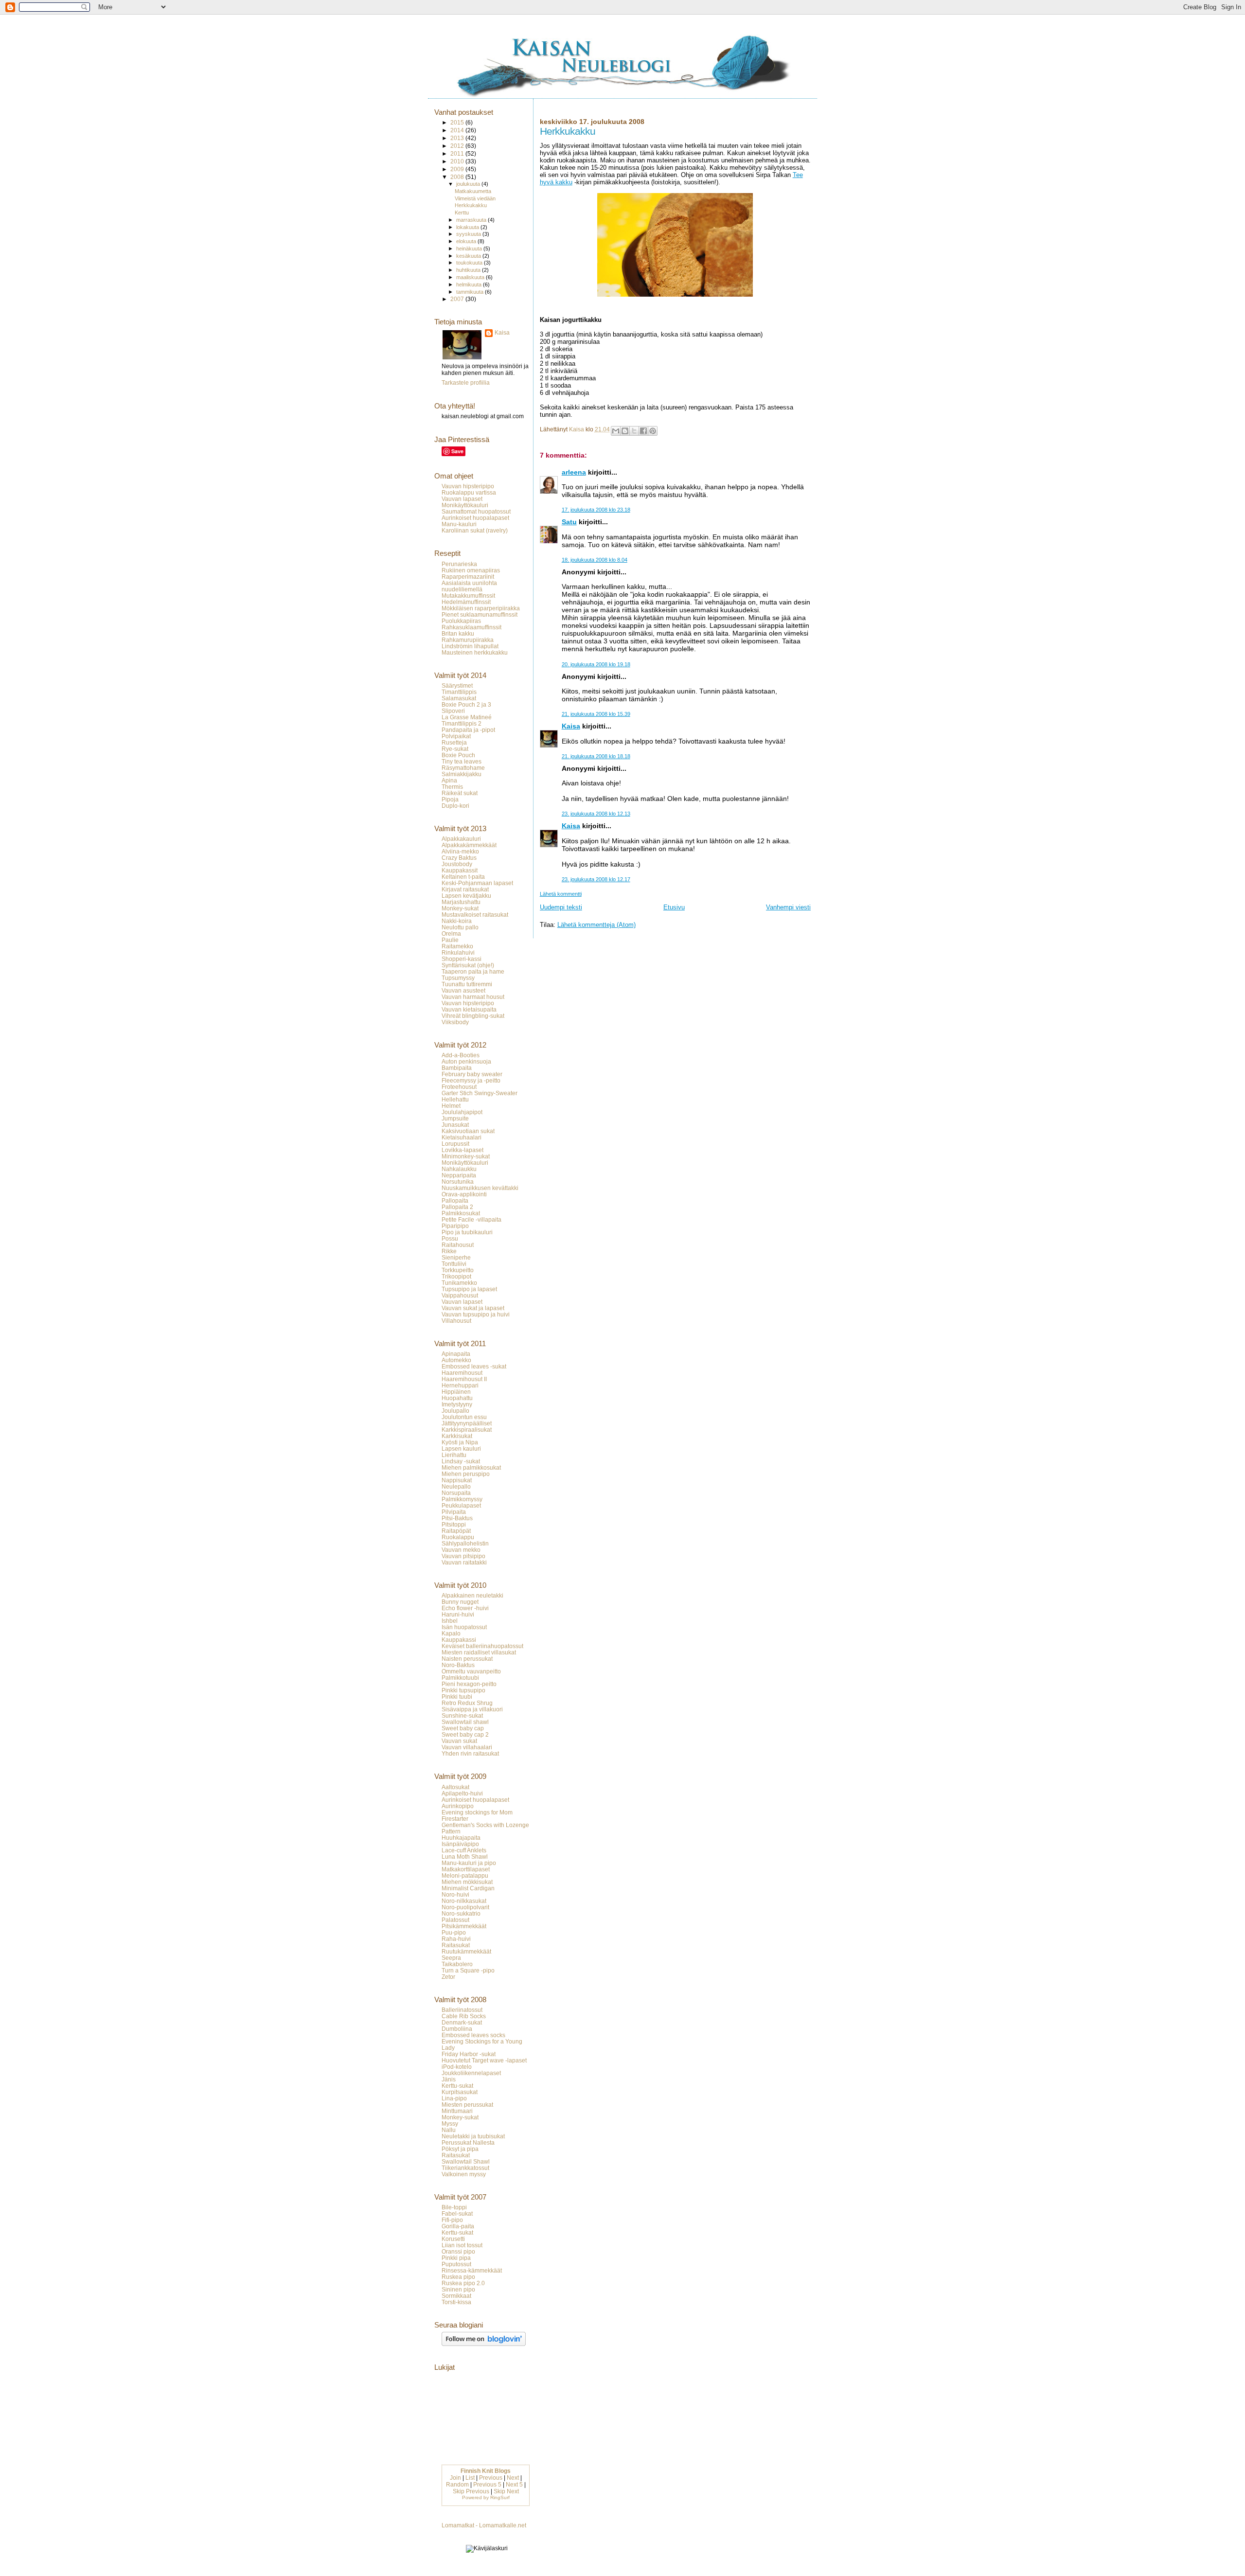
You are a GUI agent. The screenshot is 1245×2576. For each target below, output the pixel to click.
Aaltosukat (455, 1787)
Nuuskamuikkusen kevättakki (480, 1188)
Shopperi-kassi (462, 959)
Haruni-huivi (458, 1614)
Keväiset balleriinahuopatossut (482, 1646)
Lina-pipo (454, 2098)
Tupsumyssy (458, 978)
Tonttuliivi (454, 1264)
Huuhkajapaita (461, 1838)
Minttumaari (457, 2111)
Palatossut (455, 1920)
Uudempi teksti (561, 907)
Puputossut (456, 2264)
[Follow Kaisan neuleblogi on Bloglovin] (484, 2344)
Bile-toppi (454, 2207)
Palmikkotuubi (460, 1678)
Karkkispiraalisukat (467, 1430)
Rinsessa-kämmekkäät (472, 2270)
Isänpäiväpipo (460, 1844)
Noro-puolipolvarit (465, 1907)
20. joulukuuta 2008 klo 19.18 (596, 664)
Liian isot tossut (462, 2245)
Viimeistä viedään (475, 198)
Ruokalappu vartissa (469, 492)
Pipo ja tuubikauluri (467, 1232)
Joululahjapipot (462, 1112)
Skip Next (506, 2491)
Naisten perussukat (467, 1659)
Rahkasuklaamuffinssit (471, 627)
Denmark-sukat (462, 2022)
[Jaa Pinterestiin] (653, 431)
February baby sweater (472, 1074)
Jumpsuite (455, 1118)
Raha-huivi (456, 1939)
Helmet (451, 1106)
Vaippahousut (460, 1295)
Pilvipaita (454, 1512)
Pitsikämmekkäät (464, 1926)
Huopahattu (457, 1398)
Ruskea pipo (458, 2277)
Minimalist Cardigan (468, 1888)
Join (455, 2478)
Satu (569, 522)
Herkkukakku (471, 205)
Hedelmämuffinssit (466, 602)
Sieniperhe (456, 1257)
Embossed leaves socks (473, 2035)
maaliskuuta (471, 277)
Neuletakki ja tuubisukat (473, 2136)
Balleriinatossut (462, 2010)
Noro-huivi (455, 1894)
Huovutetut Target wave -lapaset (484, 2060)
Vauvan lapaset (462, 499)
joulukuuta (469, 184)
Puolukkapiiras (461, 621)
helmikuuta (470, 284)
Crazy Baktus (459, 858)
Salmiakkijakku (462, 774)
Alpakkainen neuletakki (472, 1595)
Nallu (449, 2130)
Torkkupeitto (458, 1270)
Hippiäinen (456, 1392)
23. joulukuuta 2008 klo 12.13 (596, 814)
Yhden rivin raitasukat (470, 1753)
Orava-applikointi (464, 1194)
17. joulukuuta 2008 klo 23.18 (596, 510)
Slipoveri (453, 711)
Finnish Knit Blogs (486, 2471)
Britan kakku (458, 633)
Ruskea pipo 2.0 (463, 2283)
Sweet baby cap (463, 1728)
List (470, 2478)
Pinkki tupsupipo (463, 1690)
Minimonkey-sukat (466, 1156)
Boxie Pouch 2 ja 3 (466, 704)
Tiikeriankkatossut (465, 2168)
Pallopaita (455, 1200)
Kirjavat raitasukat (465, 889)
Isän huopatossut (464, 1627)
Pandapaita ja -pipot (468, 730)
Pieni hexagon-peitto (469, 1684)
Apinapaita (456, 1354)
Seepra (451, 1958)
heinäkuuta (470, 249)
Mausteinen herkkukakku (475, 652)
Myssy (450, 2123)
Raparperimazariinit (468, 577)
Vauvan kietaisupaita (469, 1009)
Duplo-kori (455, 806)
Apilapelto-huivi (462, 1793)
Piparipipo (455, 1226)
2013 (458, 138)
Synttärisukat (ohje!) (468, 965)
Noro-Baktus (458, 1665)
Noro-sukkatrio (461, 1913)
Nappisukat (457, 1480)
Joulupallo (455, 1411)
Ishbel (450, 1621)
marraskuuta (472, 220)
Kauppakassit (460, 870)
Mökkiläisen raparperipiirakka (481, 608)
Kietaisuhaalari (462, 1137)
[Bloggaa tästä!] (625, 431)
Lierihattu (454, 1455)
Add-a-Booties (461, 1055)
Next (513, 2478)
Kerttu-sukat (457, 2086)
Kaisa (571, 726)
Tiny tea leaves (462, 761)
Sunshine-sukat (462, 1715)
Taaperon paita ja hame (473, 971)
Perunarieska (459, 564)
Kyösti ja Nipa (460, 1442)
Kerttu (462, 213)
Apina (449, 780)
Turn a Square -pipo (468, 1970)
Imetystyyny (457, 1404)
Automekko (456, 1360)
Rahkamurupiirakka (468, 640)
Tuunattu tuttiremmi (467, 984)
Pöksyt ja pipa (460, 2149)
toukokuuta (470, 263)
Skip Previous (471, 2491)
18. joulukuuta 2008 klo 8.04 (595, 560)
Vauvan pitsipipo (463, 1556)
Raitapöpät (456, 1531)
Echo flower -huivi (465, 1608)
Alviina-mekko (460, 851)
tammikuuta (471, 292)
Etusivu (674, 907)
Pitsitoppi (454, 1524)
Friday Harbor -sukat (469, 2054)
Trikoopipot (456, 1276)
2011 (458, 153)
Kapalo (451, 1633)
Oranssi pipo (458, 2251)
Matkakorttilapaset (466, 1869)
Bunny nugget (460, 1602)
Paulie (450, 940)
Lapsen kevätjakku (466, 896)
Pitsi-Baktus (457, 1518)
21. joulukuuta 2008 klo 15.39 (596, 714)
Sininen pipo (458, 2289)
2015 (458, 122)
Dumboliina (457, 2029)
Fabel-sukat (457, 2213)
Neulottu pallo (460, 927)
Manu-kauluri (459, 524)
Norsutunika (458, 1181)
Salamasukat (459, 698)
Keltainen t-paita (463, 877)
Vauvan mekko (461, 1550)
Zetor (448, 1977)
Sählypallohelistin (465, 1543)
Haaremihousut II (464, 1379)
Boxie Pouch (458, 755)
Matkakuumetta (473, 191)
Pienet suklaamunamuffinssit (480, 614)
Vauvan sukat (459, 1741)
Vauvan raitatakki (464, 1562)
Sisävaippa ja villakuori (472, 1709)
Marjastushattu (461, 902)
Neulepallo (456, 1486)
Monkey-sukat (460, 908)
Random (457, 2485)
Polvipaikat (456, 736)
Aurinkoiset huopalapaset (475, 518)
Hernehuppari (460, 1385)
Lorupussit (455, 1144)
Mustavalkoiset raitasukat (475, 915)
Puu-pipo (454, 1932)
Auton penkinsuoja (466, 1061)
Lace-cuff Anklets (464, 1850)
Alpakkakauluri (461, 839)
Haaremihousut (462, 1373)
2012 (458, 146)
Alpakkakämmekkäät (469, 845)
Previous (491, 2478)
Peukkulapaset (461, 1505)
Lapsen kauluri (461, 1448)
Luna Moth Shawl (465, 1856)
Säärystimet (457, 685)
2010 (458, 161)
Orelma (451, 933)
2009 (458, 169)
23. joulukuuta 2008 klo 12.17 (596, 879)
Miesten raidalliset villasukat (479, 1652)
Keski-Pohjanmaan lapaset (477, 883)
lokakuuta (468, 227)
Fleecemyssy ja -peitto (471, 1080)
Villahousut (456, 1321)
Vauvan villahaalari (467, 1747)
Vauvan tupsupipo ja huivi (476, 1314)
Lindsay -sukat (461, 1461)
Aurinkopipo (458, 1806)
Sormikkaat (456, 2296)
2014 (458, 130)
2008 (458, 177)
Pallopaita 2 (457, 1207)
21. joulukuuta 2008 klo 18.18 (596, 756)
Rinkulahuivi (458, 952)
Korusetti (453, 2239)
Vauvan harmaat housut (473, 997)
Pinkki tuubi (457, 1697)
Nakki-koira (457, 921)
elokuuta (467, 241)
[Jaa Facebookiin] (643, 431)
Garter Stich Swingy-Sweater (480, 1093)
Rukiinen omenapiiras (471, 570)
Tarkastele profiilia (466, 383)
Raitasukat (456, 1945)
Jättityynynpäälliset (467, 1423)
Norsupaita (456, 1493)
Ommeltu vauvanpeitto (471, 1671)
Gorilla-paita (458, 2226)
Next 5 (514, 2485)
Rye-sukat (455, 749)
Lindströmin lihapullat (470, 646)
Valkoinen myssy (464, 2174)
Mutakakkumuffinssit (468, 595)
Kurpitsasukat (460, 2092)
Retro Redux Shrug (467, 1703)
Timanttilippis (459, 692)
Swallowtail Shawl (466, 2161)
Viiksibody (455, 1022)
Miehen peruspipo (466, 1474)
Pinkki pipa (456, 2258)
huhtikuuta (469, 270)
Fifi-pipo (452, 2220)
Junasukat (455, 1125)
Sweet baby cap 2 (465, 1734)
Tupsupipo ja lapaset (469, 1289)
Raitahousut (458, 1245)
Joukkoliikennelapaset (471, 2073)
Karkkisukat (457, 1436)
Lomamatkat (458, 2525)
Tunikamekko (459, 1283)
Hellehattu (455, 1099)
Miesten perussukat (467, 2105)
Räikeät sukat (460, 793)
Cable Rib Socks (464, 2016)
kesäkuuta (469, 256)
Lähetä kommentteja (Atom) (596, 925)
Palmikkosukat (461, 1213)
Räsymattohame (463, 768)
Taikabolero (457, 1964)
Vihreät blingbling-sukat (473, 1016)
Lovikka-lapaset (462, 1150)
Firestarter (455, 1819)
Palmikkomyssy (462, 1499)
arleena (574, 472)
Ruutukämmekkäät (466, 1951)
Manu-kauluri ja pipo (469, 1863)
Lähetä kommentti (561, 894)
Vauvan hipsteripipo (468, 486)
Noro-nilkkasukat (464, 1901)
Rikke (449, 1251)
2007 (458, 299)
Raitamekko (457, 946)
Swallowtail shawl (465, 1722)
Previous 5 (487, 2485)
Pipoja (450, 799)
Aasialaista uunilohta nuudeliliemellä (469, 586)
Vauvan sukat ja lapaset (473, 1308)
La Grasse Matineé (467, 717)
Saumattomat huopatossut (476, 511)
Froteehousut (459, 1087)
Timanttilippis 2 (462, 723)
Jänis (449, 2079)
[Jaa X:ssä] (634, 431)
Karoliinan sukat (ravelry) (475, 530)
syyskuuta (469, 234)
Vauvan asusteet (463, 990)
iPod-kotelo (457, 2067)
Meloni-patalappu (465, 1875)
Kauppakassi (459, 1640)
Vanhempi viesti (788, 907)
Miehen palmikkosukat (471, 1467)
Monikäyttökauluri (465, 505)
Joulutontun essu (464, 1417)
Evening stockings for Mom (477, 1812)
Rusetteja (454, 742)
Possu (450, 1238)
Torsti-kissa (456, 2302)
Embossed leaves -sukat (474, 1366)
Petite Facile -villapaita (471, 1219)
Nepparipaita (459, 1175)
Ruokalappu (458, 1537)
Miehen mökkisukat (467, 1882)
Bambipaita (457, 1068)
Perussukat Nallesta (468, 2142)
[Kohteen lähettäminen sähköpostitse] (616, 431)
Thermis (452, 787)
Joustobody (457, 864)
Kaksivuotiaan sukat (468, 1131)
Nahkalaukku (459, 1169)
